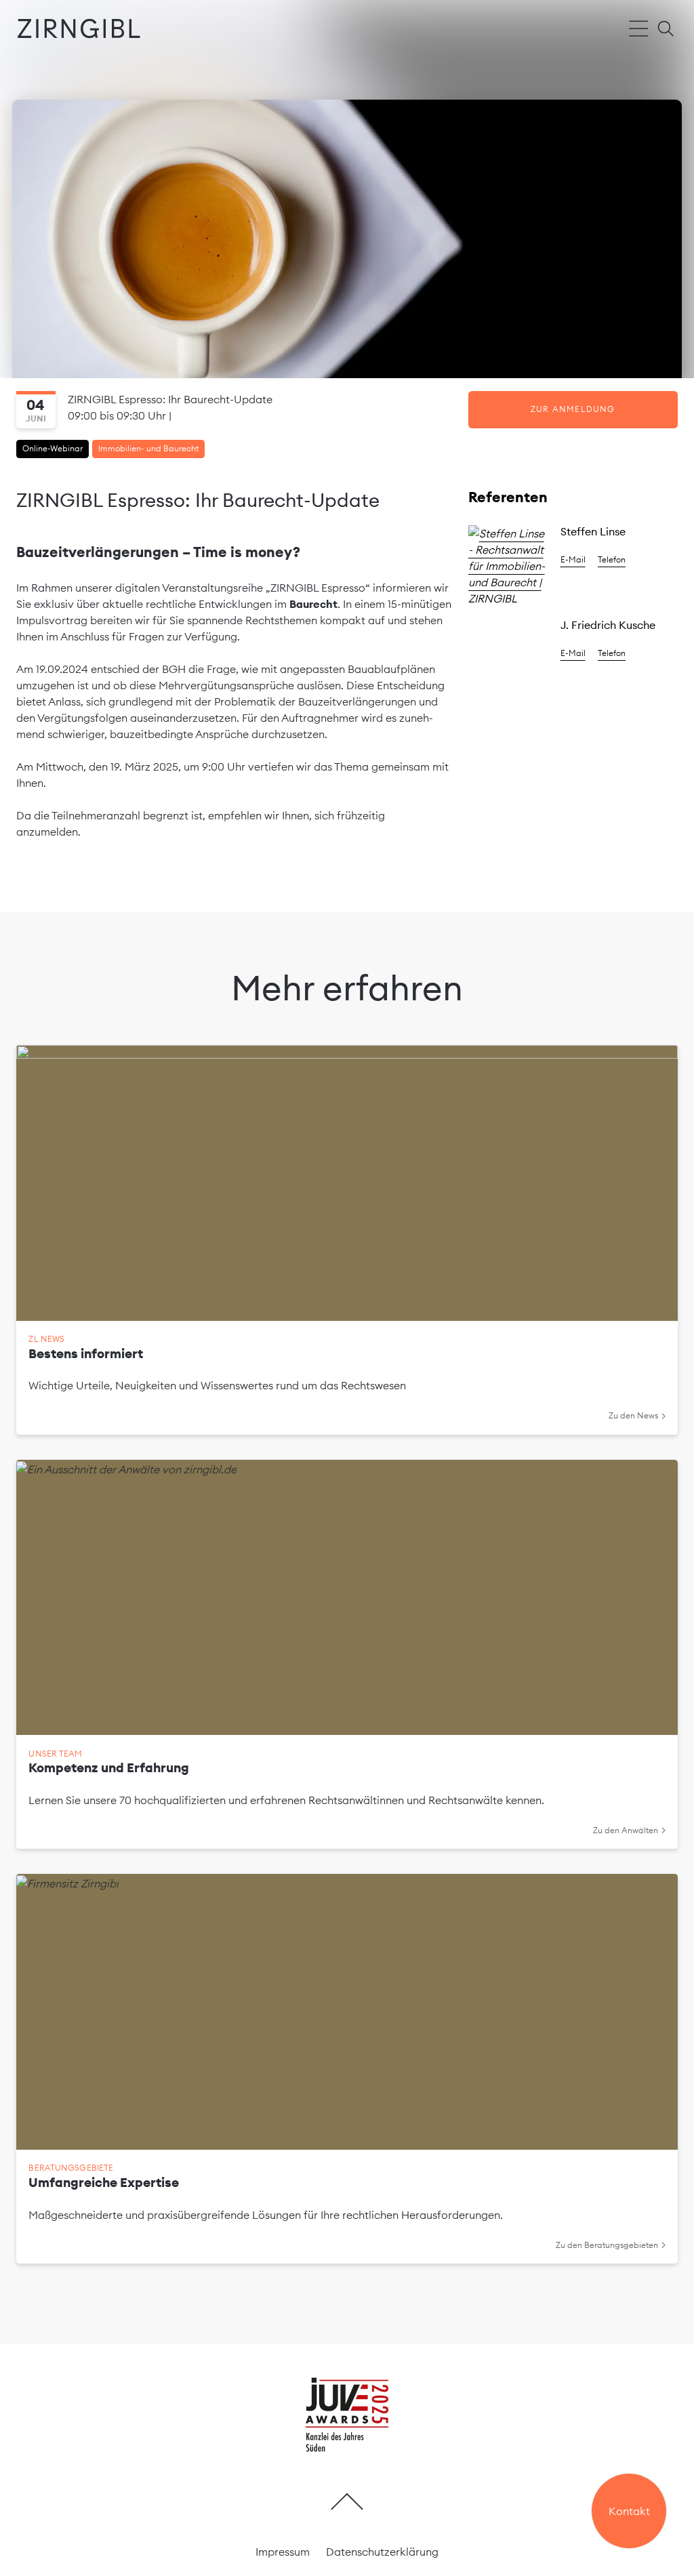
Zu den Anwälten (626, 1830)
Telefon (612, 559)
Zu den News (633, 1415)
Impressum (283, 2552)
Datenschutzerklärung (382, 2552)
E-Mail (573, 559)
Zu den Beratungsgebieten (607, 2245)
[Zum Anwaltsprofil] (508, 566)
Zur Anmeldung (573, 409)
